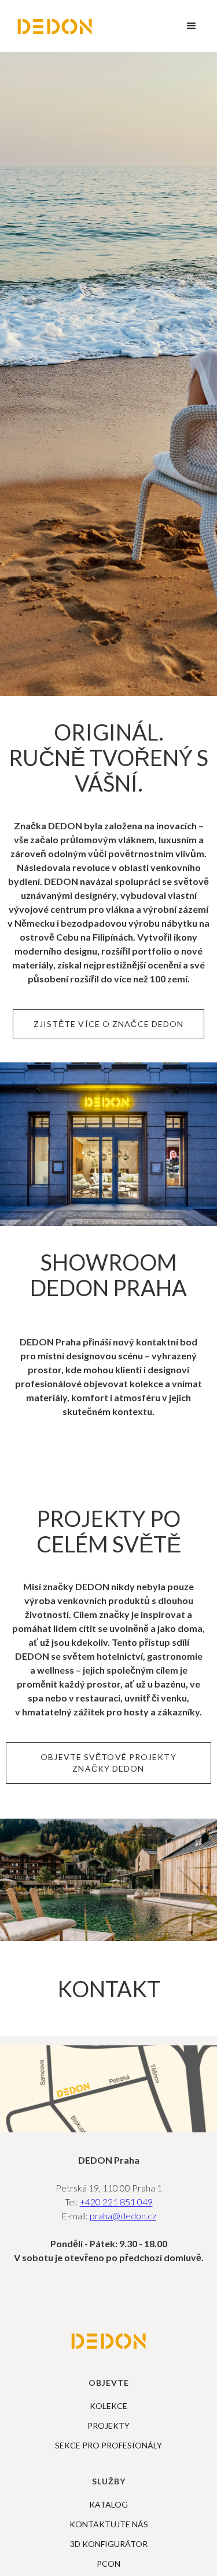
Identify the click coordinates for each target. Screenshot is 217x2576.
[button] (192, 26)
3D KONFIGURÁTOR (109, 2544)
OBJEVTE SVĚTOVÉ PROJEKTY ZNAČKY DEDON (108, 1763)
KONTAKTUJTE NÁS (109, 2524)
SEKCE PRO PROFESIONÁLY (108, 2446)
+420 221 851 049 (116, 2202)
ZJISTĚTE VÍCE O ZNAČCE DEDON (109, 1024)
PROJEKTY (108, 2426)
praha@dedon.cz (123, 2216)
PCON (108, 2564)
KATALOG (108, 2505)
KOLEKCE (108, 2406)
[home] (55, 26)
